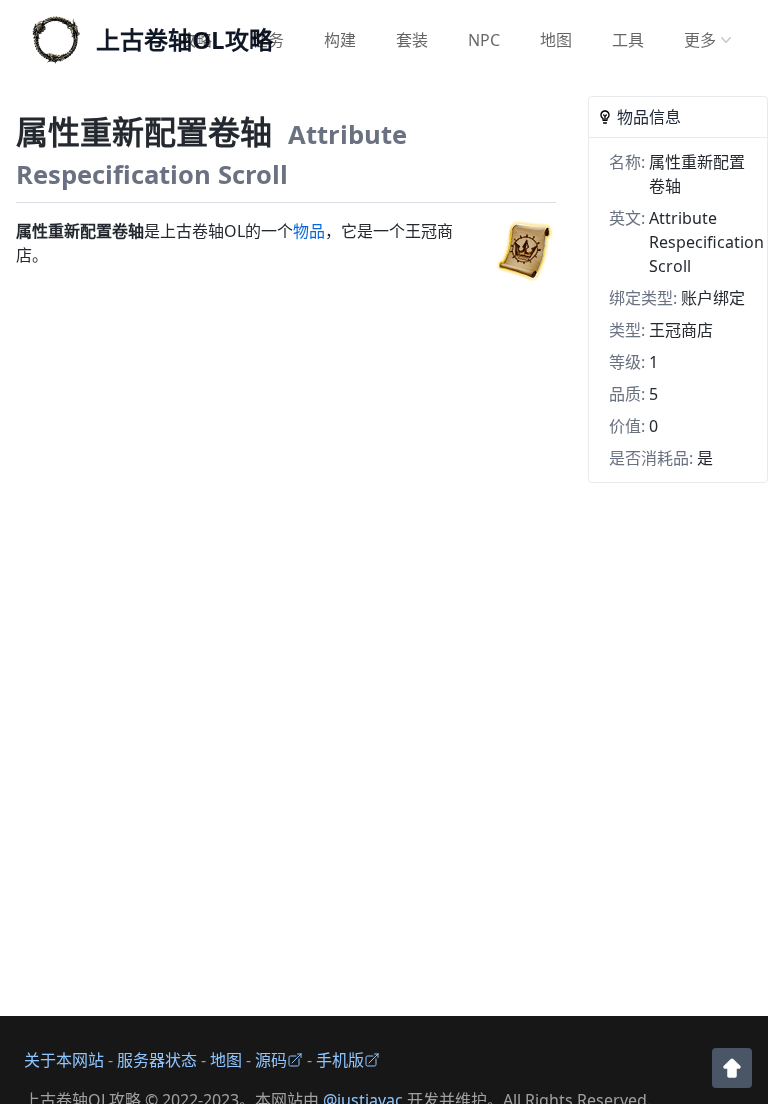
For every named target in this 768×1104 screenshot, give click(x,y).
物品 (309, 231)
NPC (484, 40)
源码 (271, 1060)
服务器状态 (157, 1060)
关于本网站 (64, 1060)
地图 (556, 40)
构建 (340, 40)
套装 (412, 40)
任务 (268, 40)
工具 (628, 40)
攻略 (196, 40)
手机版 (340, 1060)
